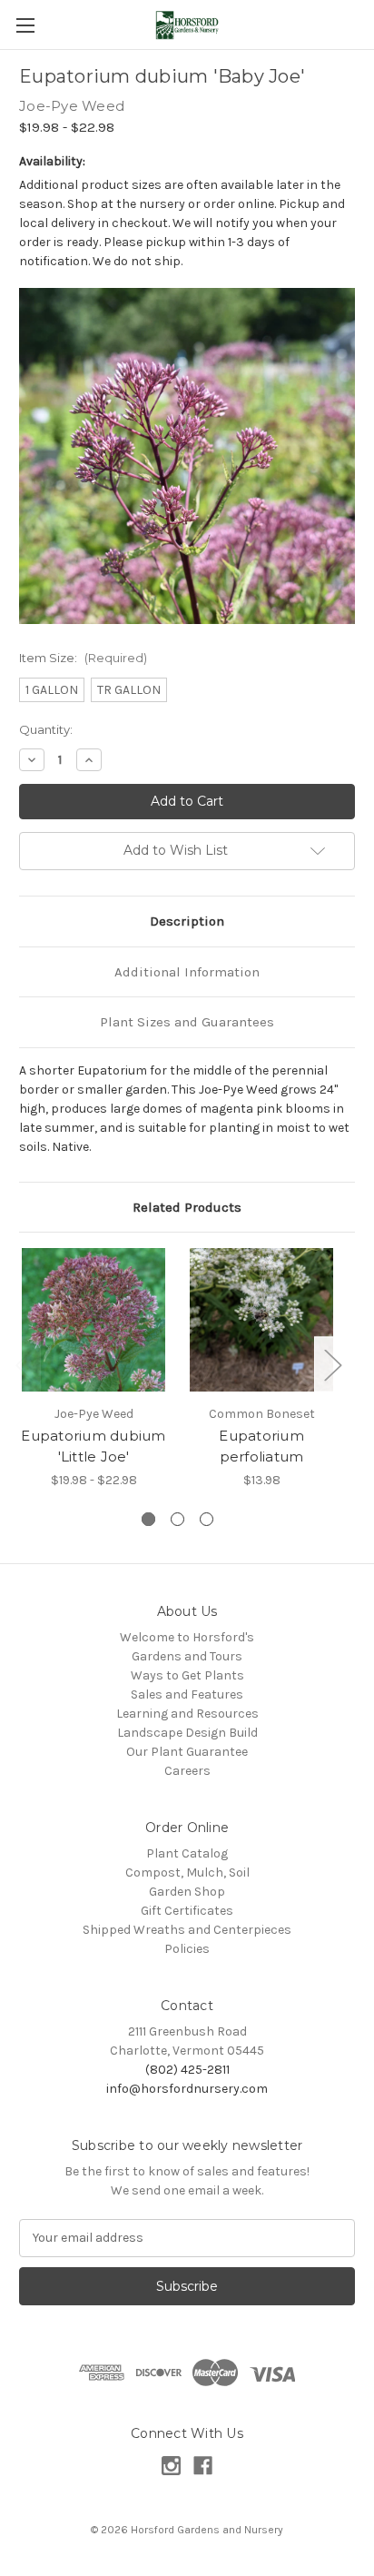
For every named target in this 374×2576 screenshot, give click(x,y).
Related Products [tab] (187, 1207)
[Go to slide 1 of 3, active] (148, 1519)
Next (332, 1365)
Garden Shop (187, 1892)
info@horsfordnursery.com (187, 2089)
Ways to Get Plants (187, 1675)
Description (187, 921)
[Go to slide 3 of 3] (207, 1519)
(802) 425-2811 (187, 2070)
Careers (187, 1771)
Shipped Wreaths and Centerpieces (187, 1930)
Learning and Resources (187, 1714)
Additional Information (187, 972)
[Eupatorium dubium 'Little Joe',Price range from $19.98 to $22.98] (93, 1320)
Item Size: (83, 658)
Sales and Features (187, 1694)
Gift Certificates (187, 1911)
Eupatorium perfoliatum (261, 1446)
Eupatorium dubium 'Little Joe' (93, 1446)
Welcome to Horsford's (187, 1637)
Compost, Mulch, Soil (187, 1873)
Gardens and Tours (187, 1656)
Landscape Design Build (187, 1733)
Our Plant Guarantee (187, 1752)
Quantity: (46, 729)
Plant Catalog (187, 1853)
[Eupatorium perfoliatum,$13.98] (261, 1320)
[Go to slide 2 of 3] (177, 1519)
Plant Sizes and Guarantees (187, 1022)
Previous (24, 1365)
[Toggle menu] (25, 25)
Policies (187, 1949)
